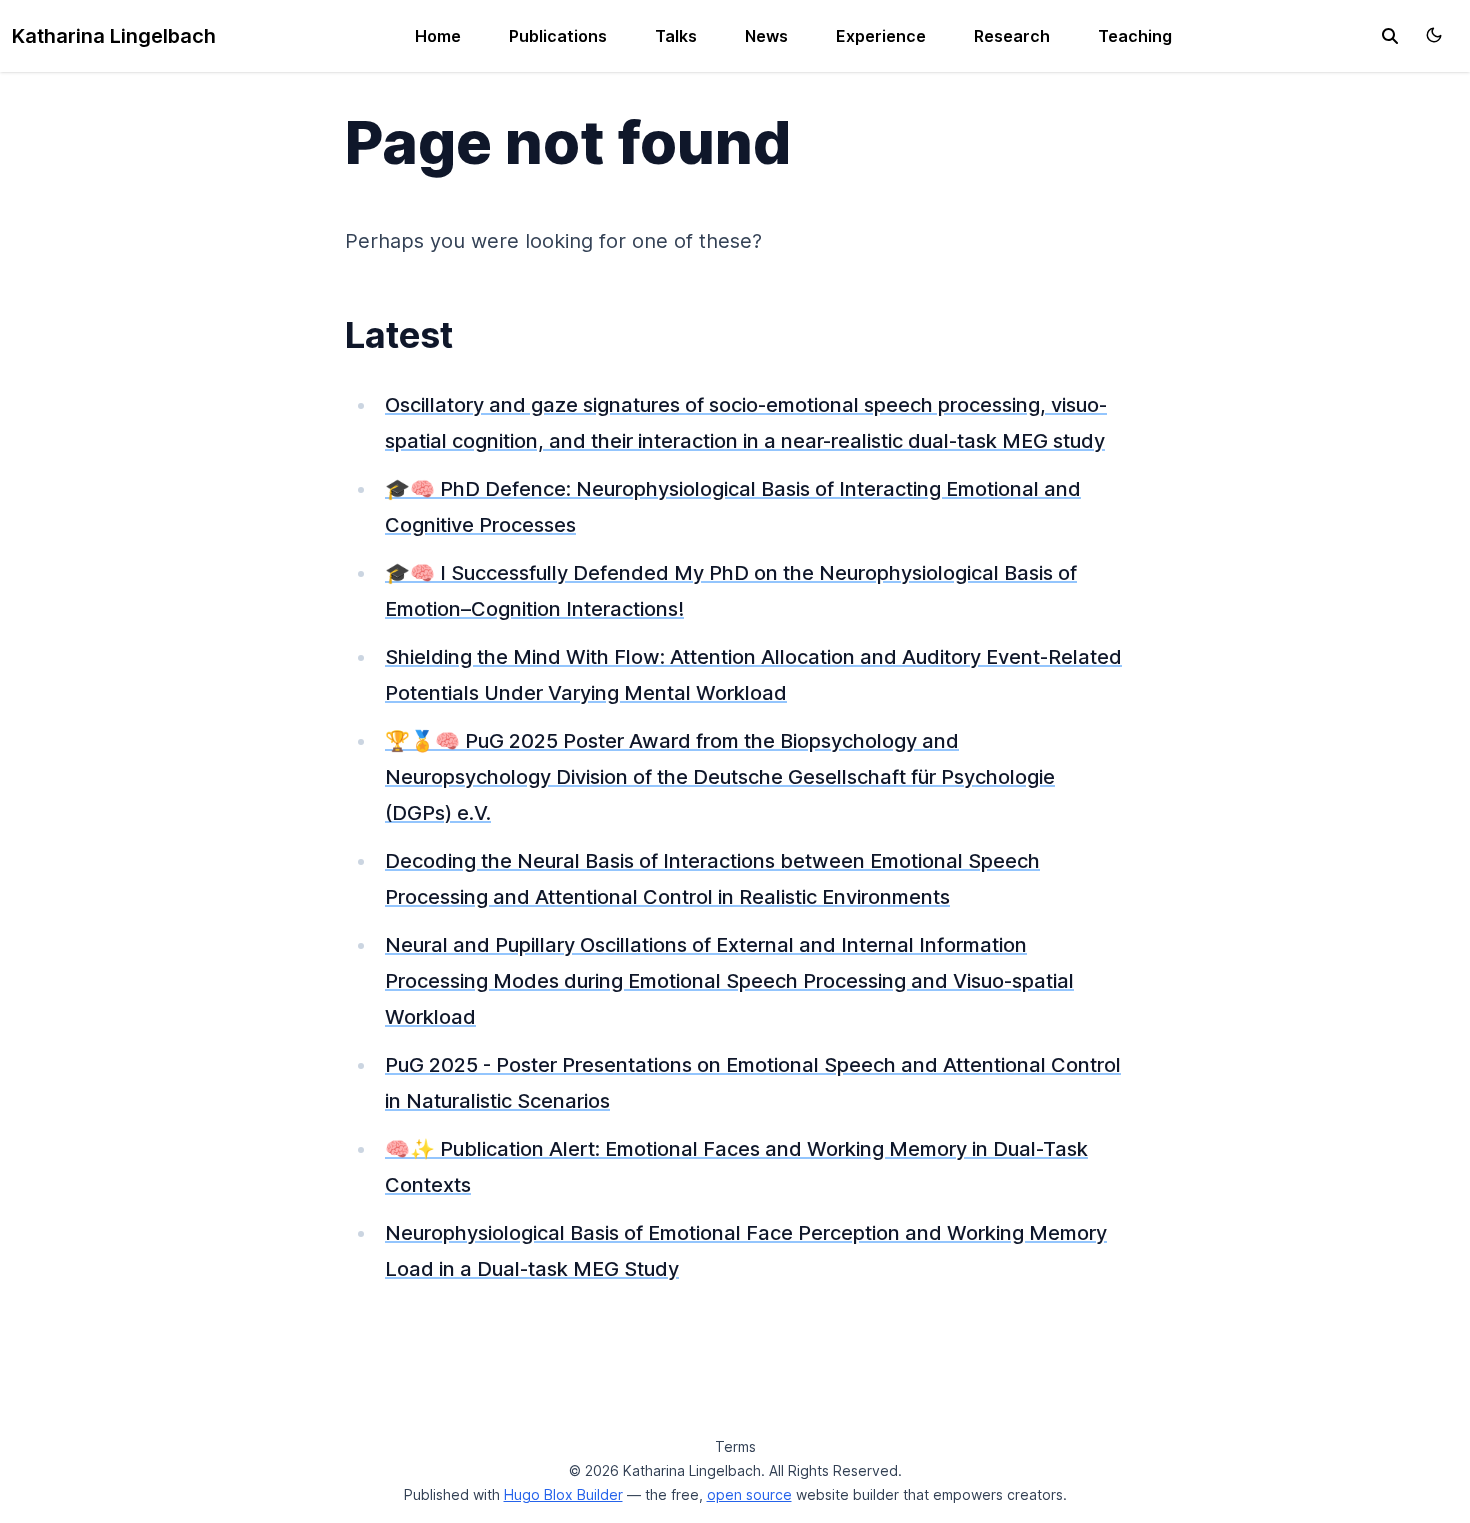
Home (438, 36)
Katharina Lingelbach (114, 36)
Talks (676, 36)
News (766, 36)
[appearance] (1434, 35)
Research (1012, 36)
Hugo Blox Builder (563, 1494)
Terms (735, 1446)
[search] (1390, 36)
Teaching (1135, 36)
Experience (881, 36)
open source (749, 1494)
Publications (558, 36)
